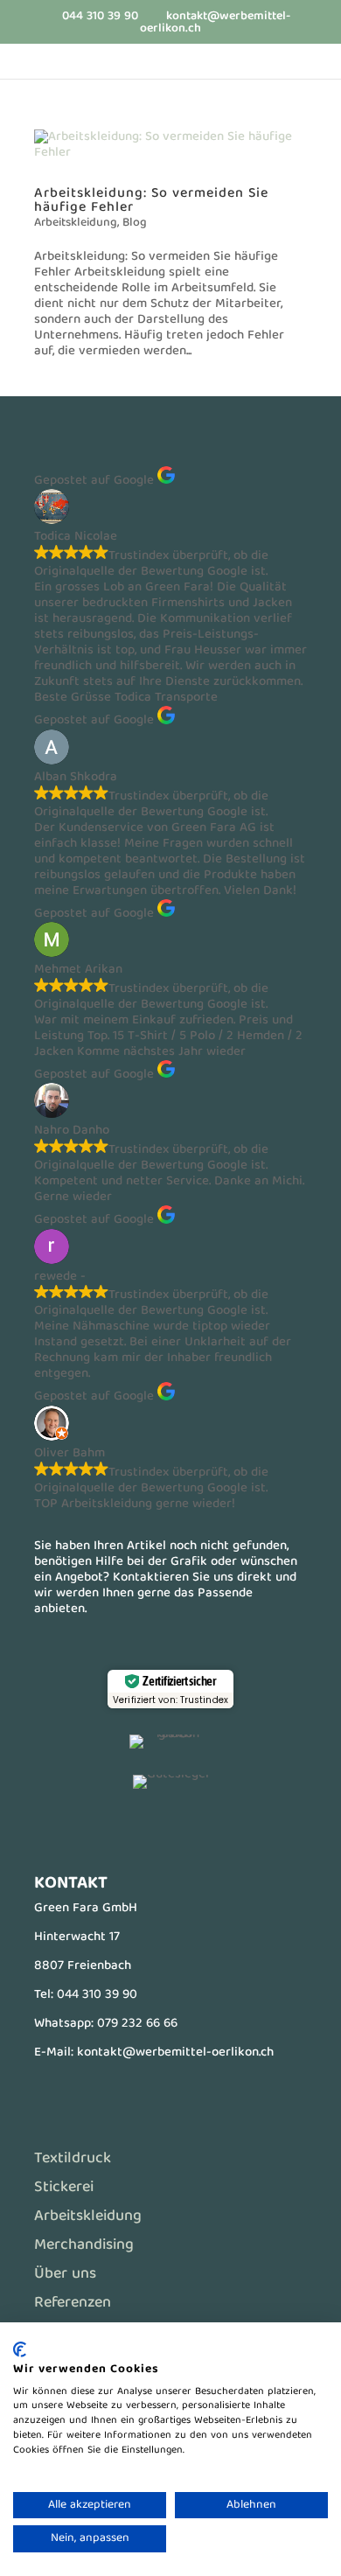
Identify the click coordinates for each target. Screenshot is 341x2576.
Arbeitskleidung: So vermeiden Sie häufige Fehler (151, 201)
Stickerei (64, 2188)
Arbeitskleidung (76, 223)
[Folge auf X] (170, 1829)
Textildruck (73, 2159)
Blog (135, 223)
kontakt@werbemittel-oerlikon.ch (175, 2053)
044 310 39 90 (97, 1995)
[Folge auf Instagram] (205, 1829)
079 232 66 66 (137, 2024)
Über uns (65, 2275)
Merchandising (84, 2246)
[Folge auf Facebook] (136, 1829)
